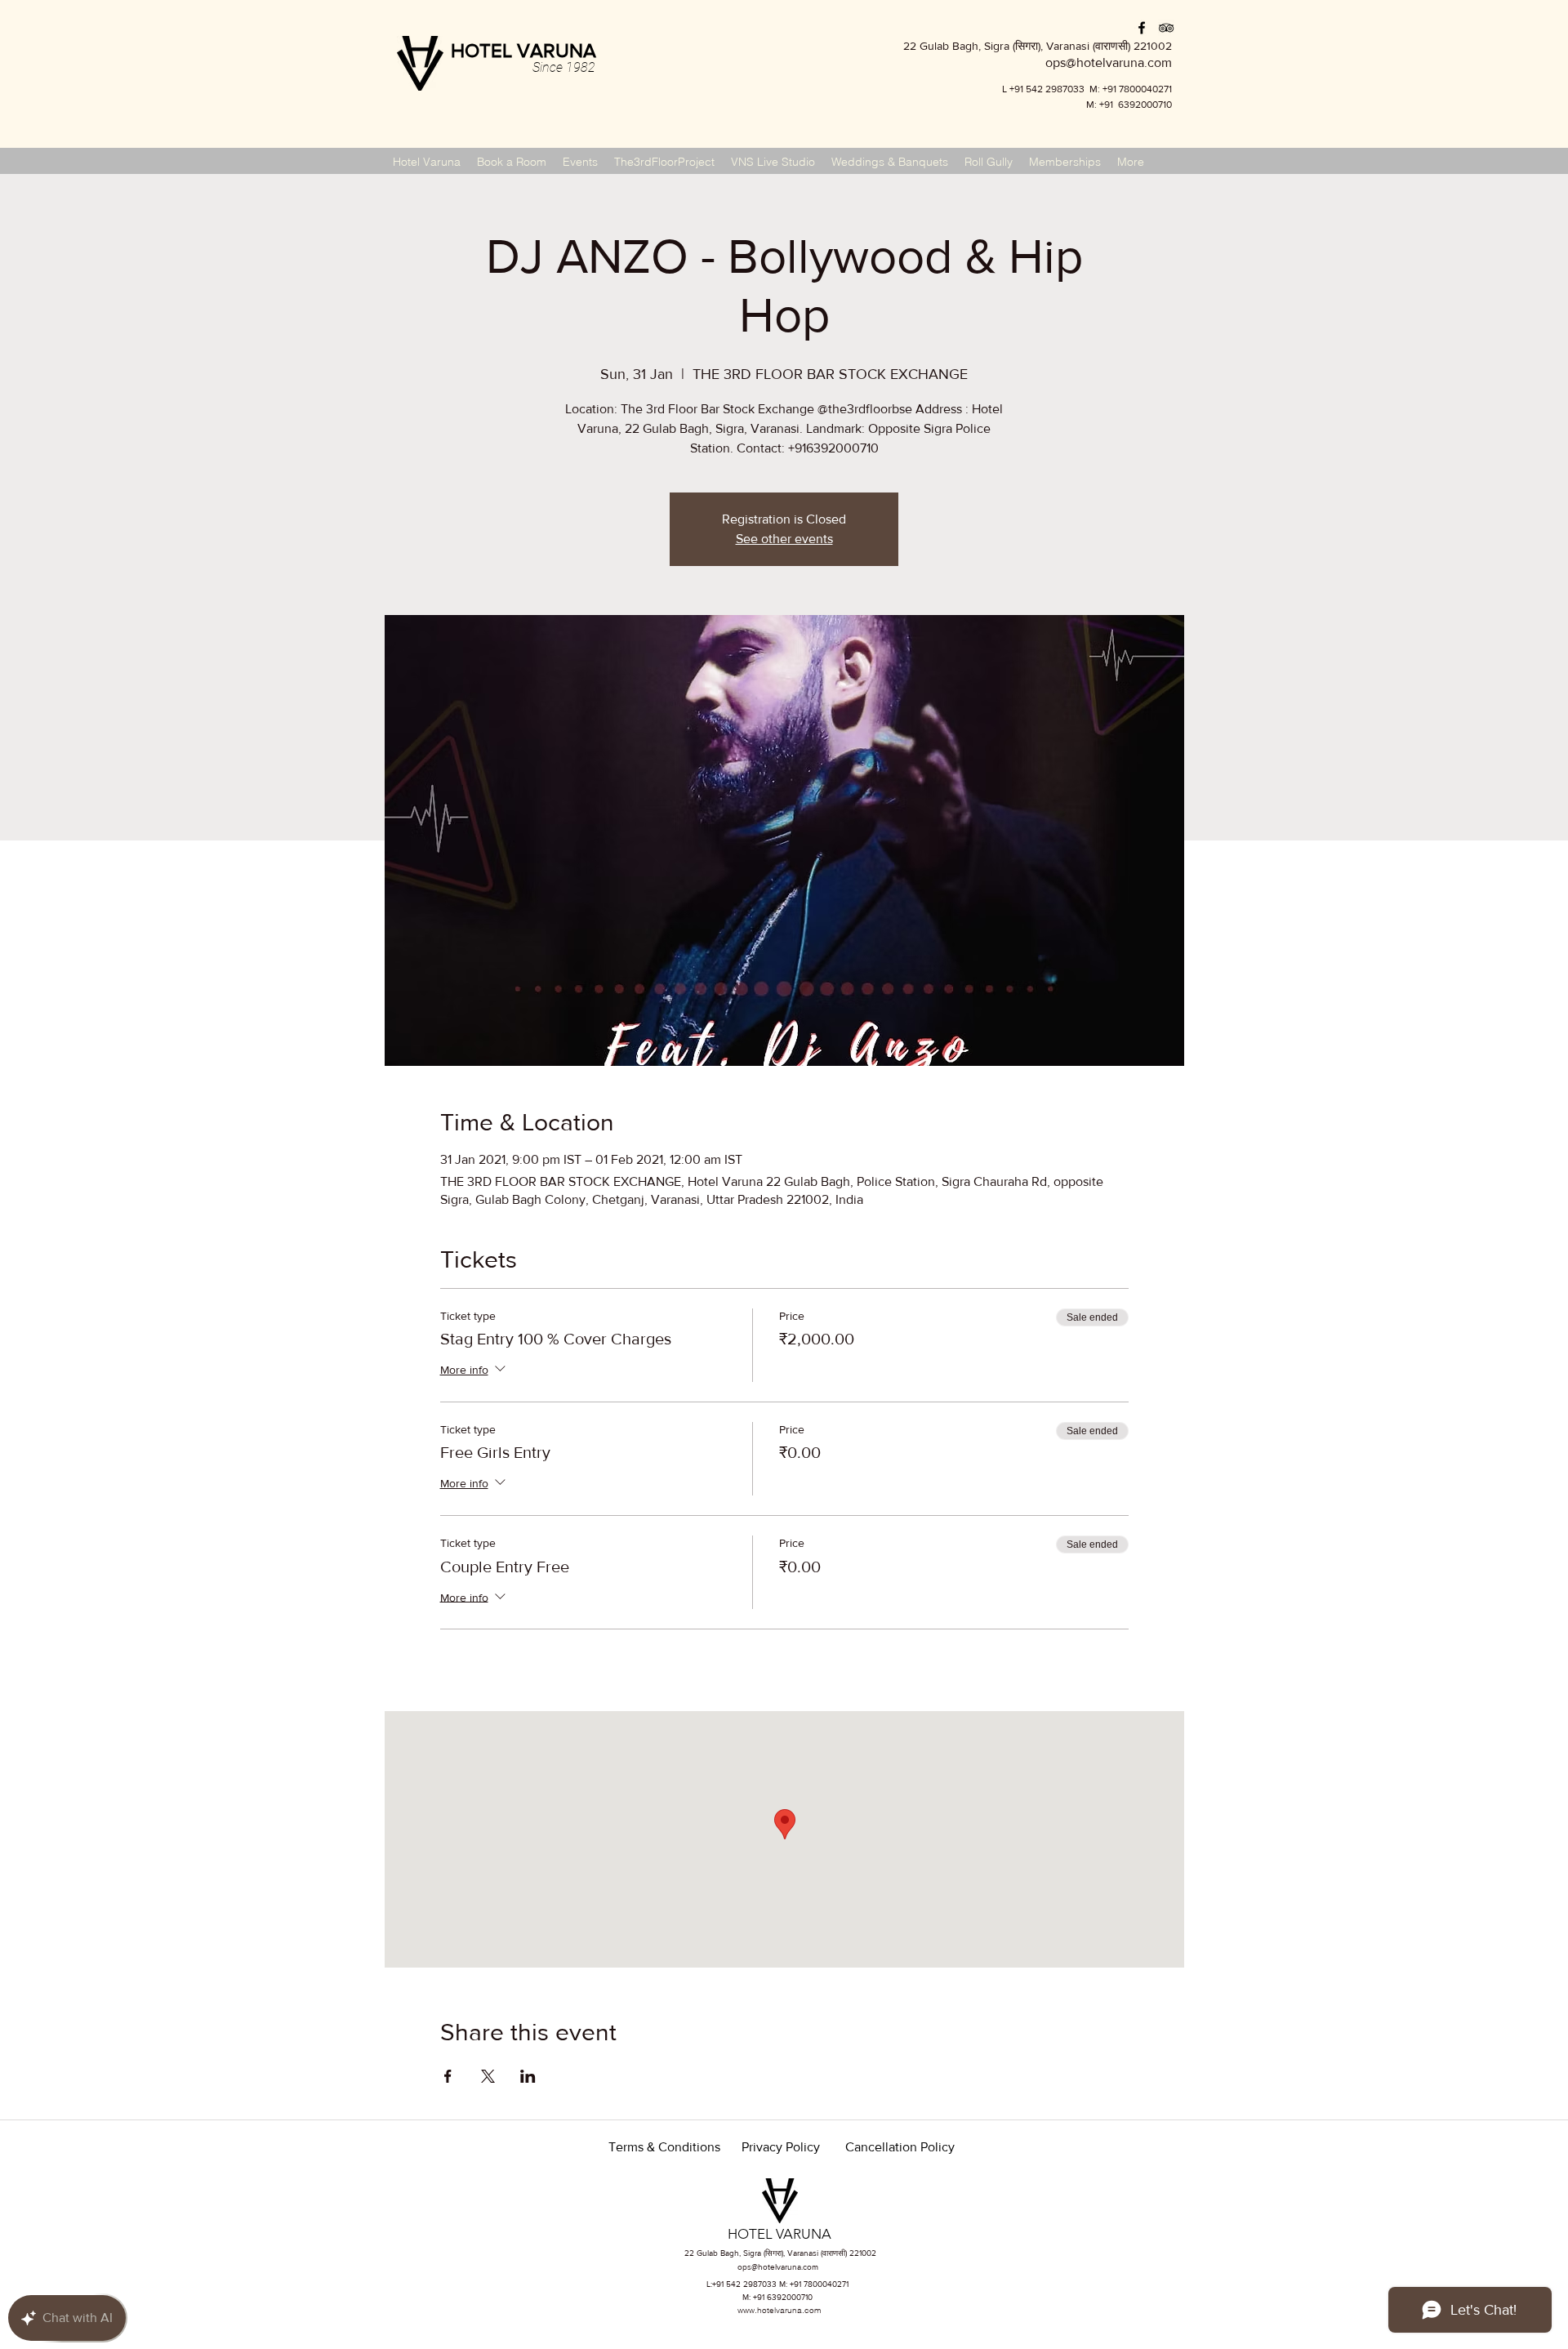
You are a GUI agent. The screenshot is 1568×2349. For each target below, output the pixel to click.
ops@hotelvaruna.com (778, 2267)
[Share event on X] (488, 2076)
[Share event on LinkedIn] (528, 2076)
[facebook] (1142, 28)
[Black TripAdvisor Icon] (1166, 28)
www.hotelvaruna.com (779, 2310)
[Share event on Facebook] (448, 2076)
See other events (784, 539)
